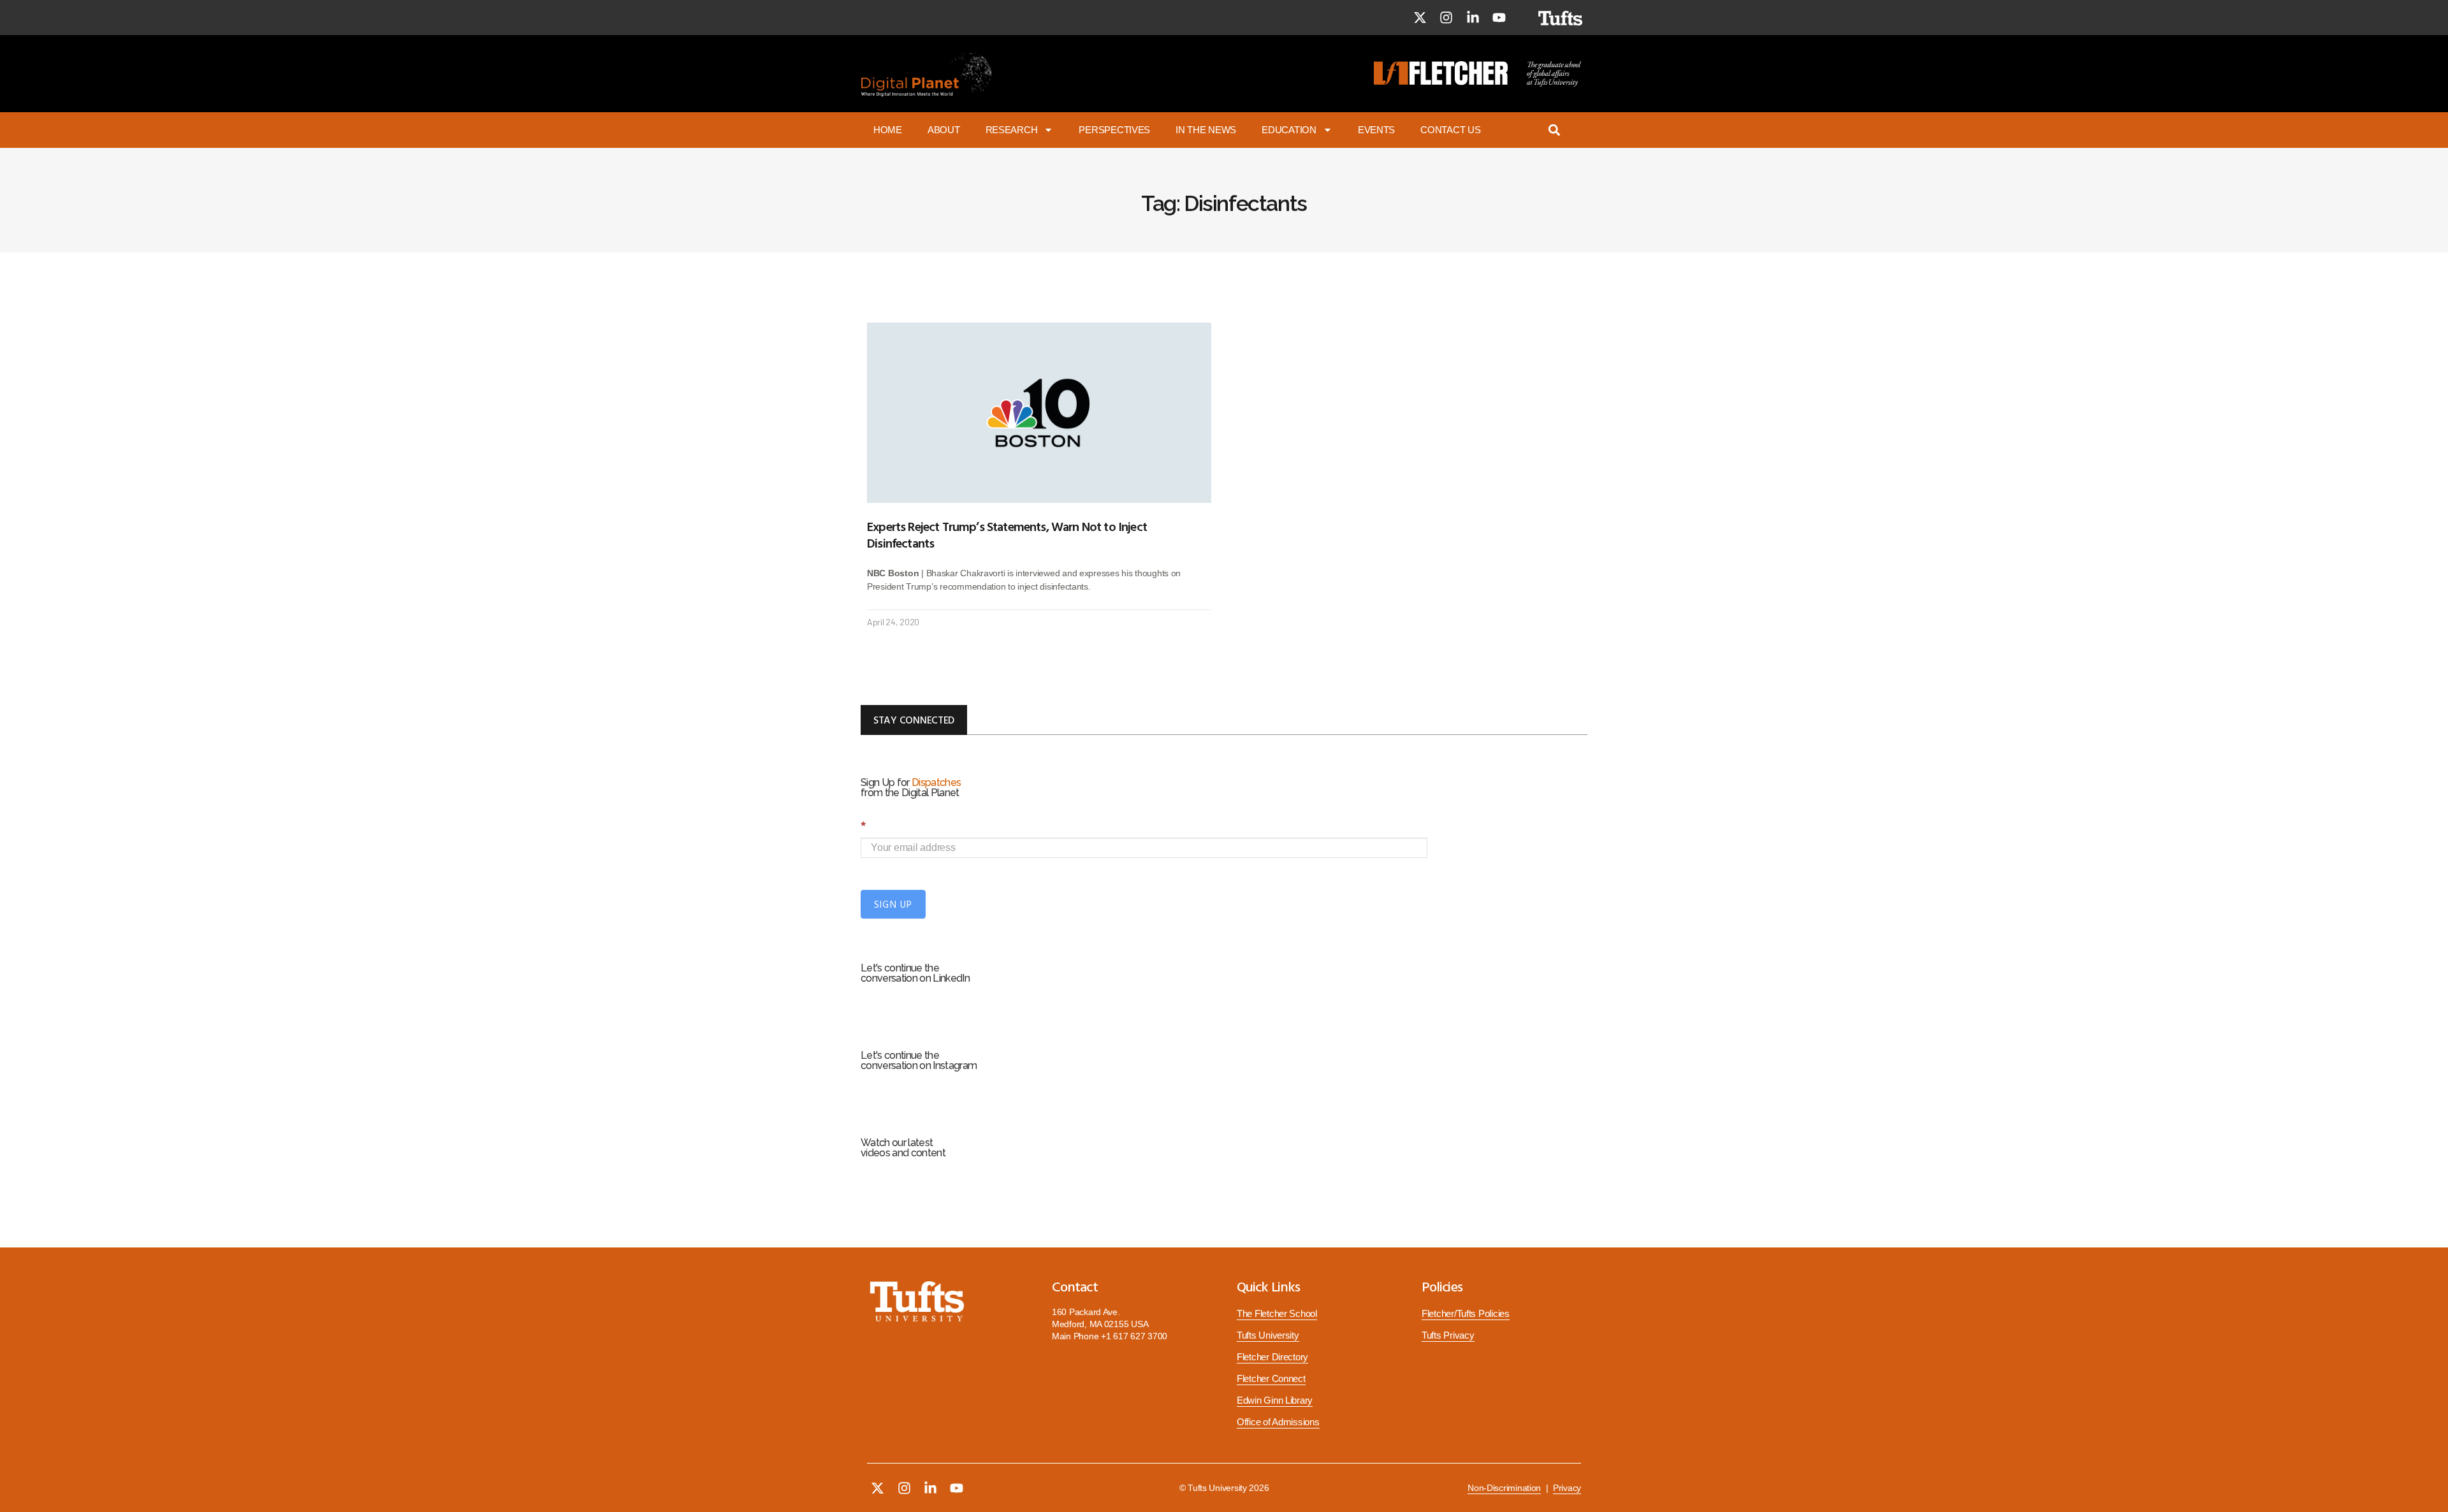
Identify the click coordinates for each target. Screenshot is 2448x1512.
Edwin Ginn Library (1275, 1400)
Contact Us (1450, 130)
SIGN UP (893, 904)
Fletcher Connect (1271, 1379)
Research (1012, 130)
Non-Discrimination (1504, 1488)
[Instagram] (1446, 18)
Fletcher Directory (1272, 1357)
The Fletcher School (1277, 1314)
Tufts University (1268, 1335)
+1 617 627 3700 (1134, 1336)
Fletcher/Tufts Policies (1466, 1314)
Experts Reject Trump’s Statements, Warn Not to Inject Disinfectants (1007, 534)
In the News (1206, 130)
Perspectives (1114, 130)
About (944, 130)
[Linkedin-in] (1473, 18)
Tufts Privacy (1448, 1335)
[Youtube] (1499, 18)
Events (1376, 130)
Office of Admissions (1278, 1422)
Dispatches (936, 782)
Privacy (1567, 1488)
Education (1289, 130)
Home (888, 130)
